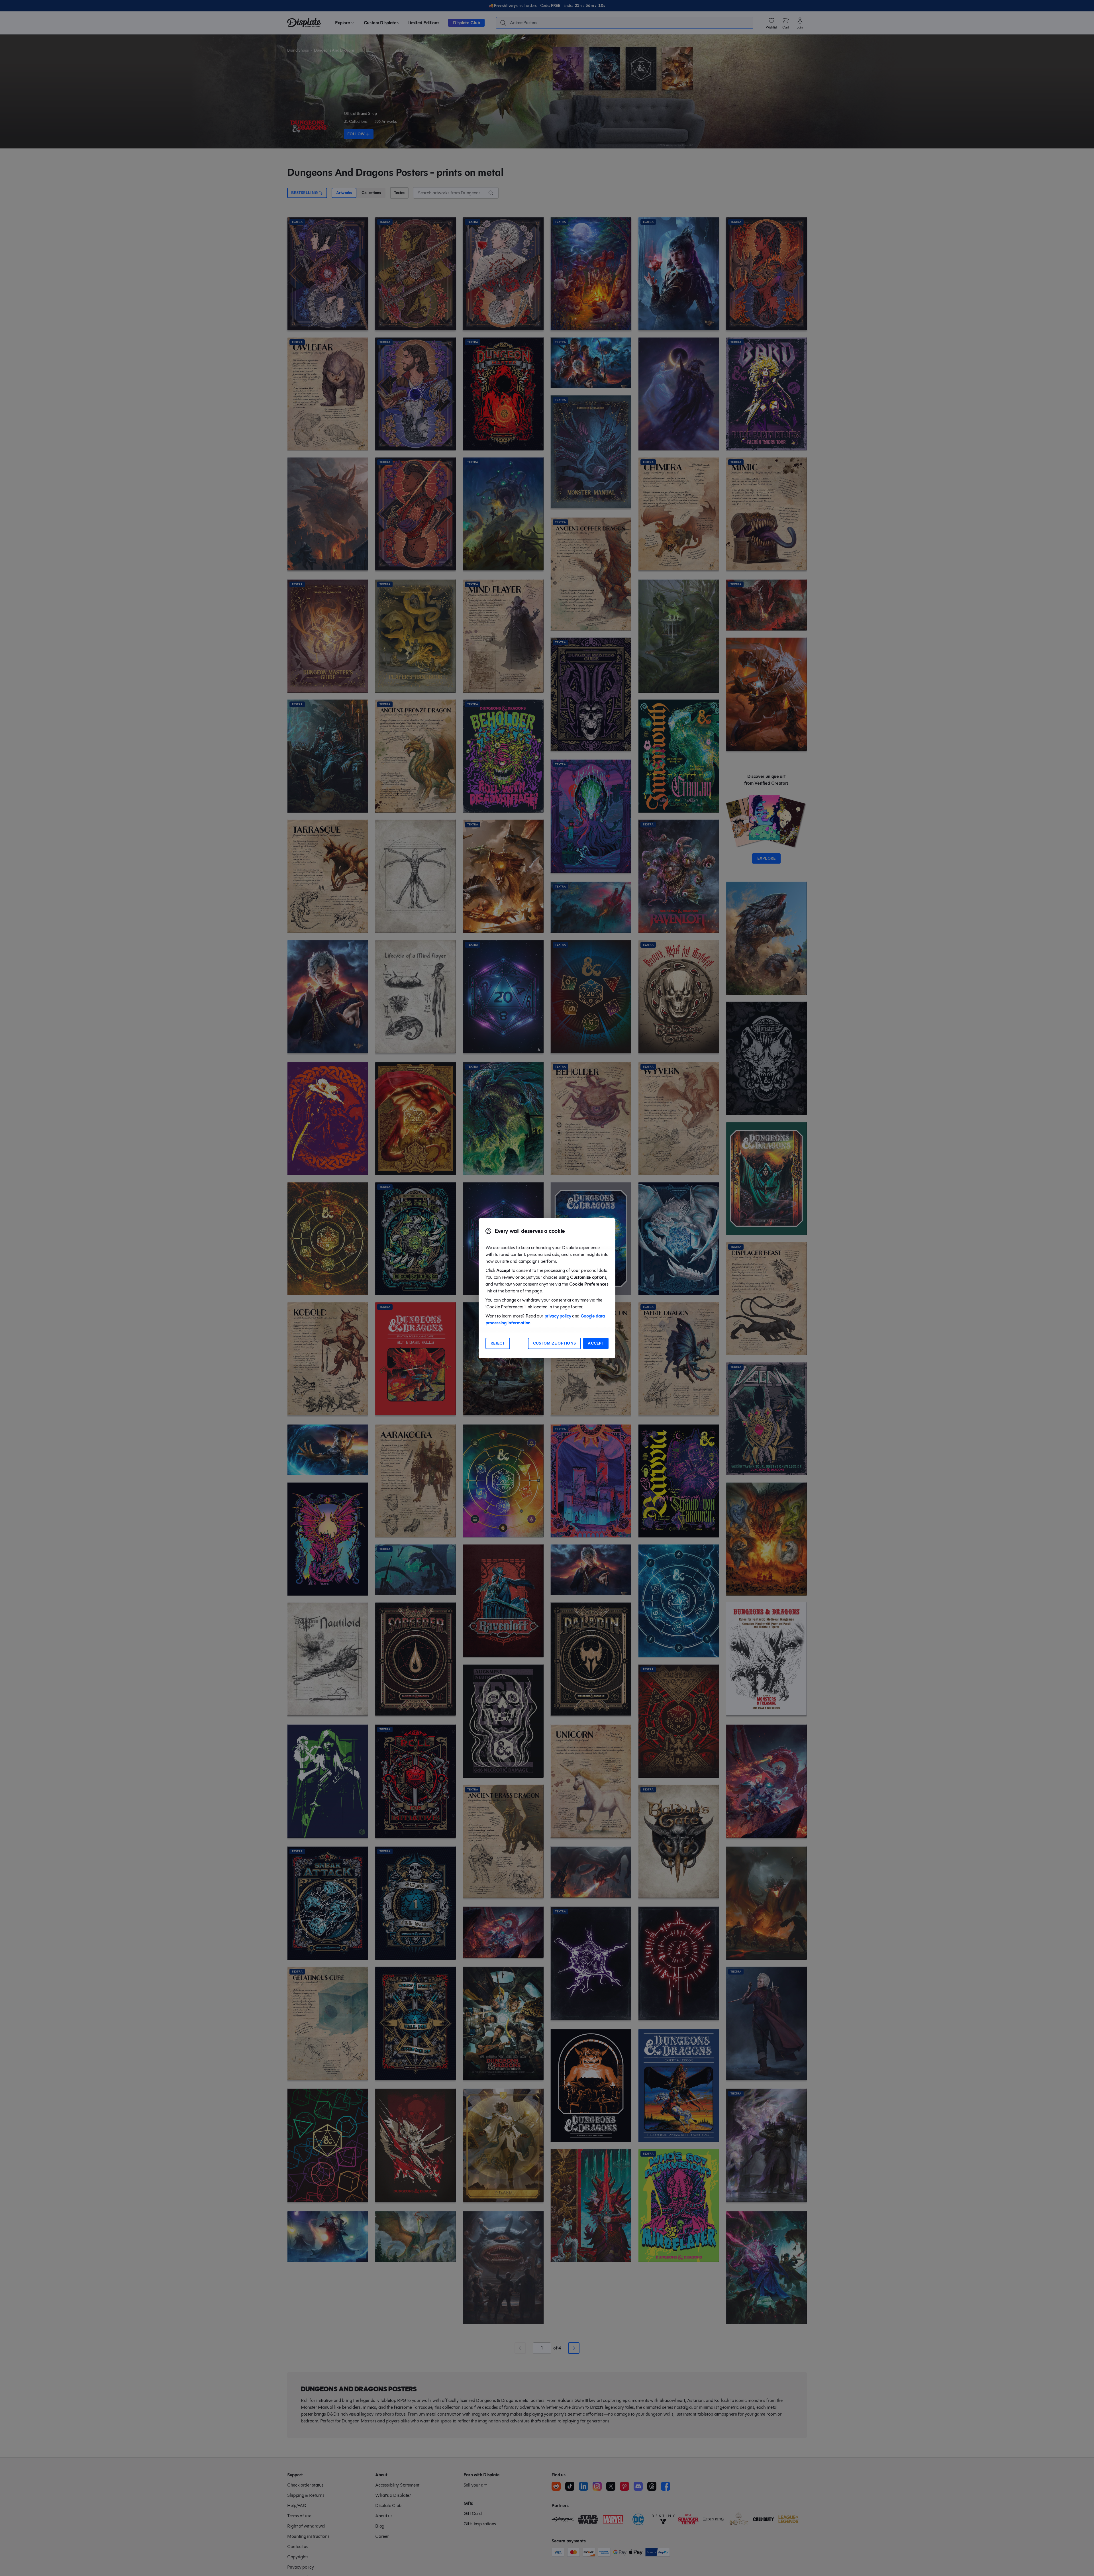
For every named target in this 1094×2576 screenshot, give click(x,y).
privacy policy (558, 1316)
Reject (498, 1343)
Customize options (555, 1343)
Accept (596, 1343)
